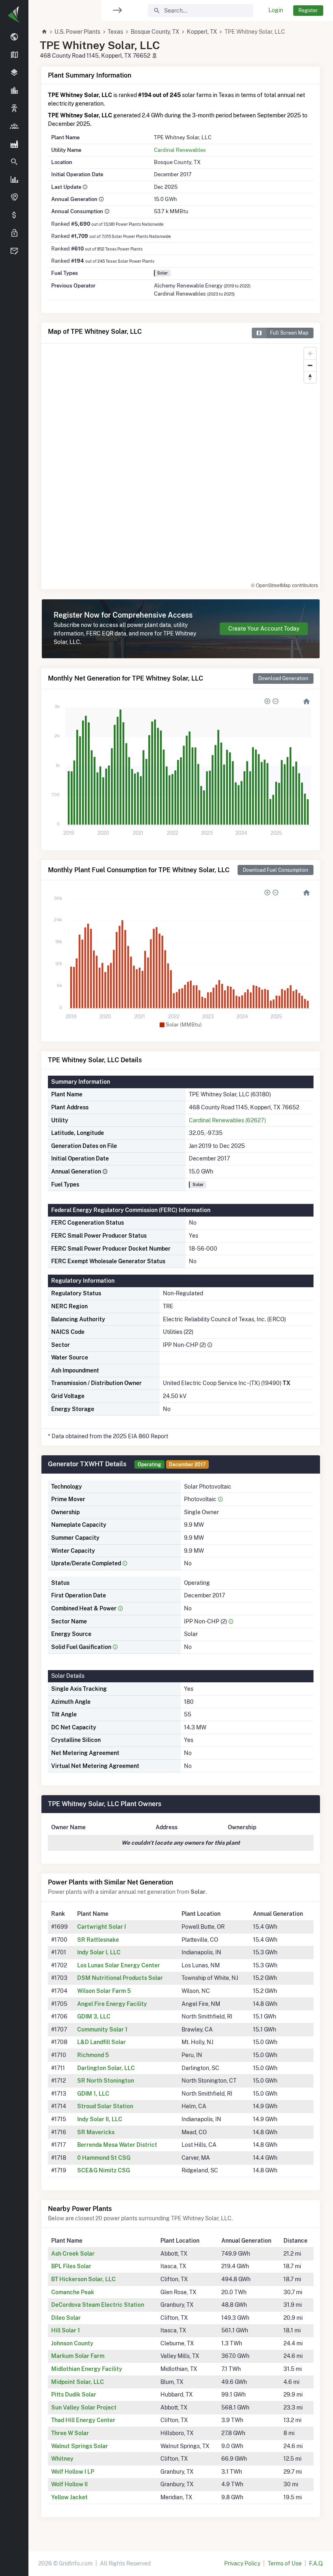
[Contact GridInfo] (14, 251)
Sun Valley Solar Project (84, 2407)
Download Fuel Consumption (276, 870)
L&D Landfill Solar (102, 2042)
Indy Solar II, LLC (100, 2119)
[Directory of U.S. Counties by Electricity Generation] (14, 73)
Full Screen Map (289, 333)
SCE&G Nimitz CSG (104, 2170)
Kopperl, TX (202, 32)
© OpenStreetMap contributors (284, 585)
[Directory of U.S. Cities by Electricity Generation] (14, 91)
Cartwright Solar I (102, 1927)
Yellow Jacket (69, 2497)
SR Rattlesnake (98, 1940)
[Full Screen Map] (14, 198)
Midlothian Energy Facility (87, 2369)
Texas (115, 32)
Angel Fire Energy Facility (112, 2004)
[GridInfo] (14, 14)
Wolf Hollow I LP (73, 2472)
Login (276, 10)
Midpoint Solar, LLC (78, 2382)
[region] (14, 1283)
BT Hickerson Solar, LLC (83, 2279)
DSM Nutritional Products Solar (120, 1978)
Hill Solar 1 (66, 2330)
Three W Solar (70, 2433)
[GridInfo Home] (44, 32)
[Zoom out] (310, 365)
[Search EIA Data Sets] (14, 180)
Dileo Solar (66, 2318)
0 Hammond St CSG (104, 2158)
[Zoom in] (310, 353)
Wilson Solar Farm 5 (104, 1991)
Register (308, 10)
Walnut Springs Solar (80, 2446)
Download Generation (283, 678)
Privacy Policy (242, 2563)
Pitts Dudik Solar (74, 2394)
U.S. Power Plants (77, 32)
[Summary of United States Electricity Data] (14, 37)
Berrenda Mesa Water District (117, 2145)
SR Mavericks (96, 2132)
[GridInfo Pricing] (14, 216)
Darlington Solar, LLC (106, 2068)
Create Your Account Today (264, 629)
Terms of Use (285, 2563)
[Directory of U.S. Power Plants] (14, 144)
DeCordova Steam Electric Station (98, 2305)
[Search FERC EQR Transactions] (14, 162)
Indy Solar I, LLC (99, 1952)
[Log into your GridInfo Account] (14, 233)
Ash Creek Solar (73, 2254)
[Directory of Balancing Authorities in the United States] (14, 109)
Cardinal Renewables (180, 150)
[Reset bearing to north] (310, 377)
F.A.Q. (316, 2563)
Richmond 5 (93, 2055)
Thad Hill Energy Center (83, 2420)
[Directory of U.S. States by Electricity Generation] (14, 55)
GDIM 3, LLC (94, 2016)
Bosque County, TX (155, 32)
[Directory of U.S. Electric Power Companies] (14, 126)
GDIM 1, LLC (93, 2094)
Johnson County (72, 2343)
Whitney (62, 2459)
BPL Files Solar (71, 2266)
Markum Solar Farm (78, 2356)
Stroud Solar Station (105, 2106)
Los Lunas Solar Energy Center (119, 1965)
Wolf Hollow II (69, 2484)
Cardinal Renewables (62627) (227, 1120)
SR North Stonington (106, 2081)
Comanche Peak (73, 2292)
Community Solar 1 (102, 2029)
